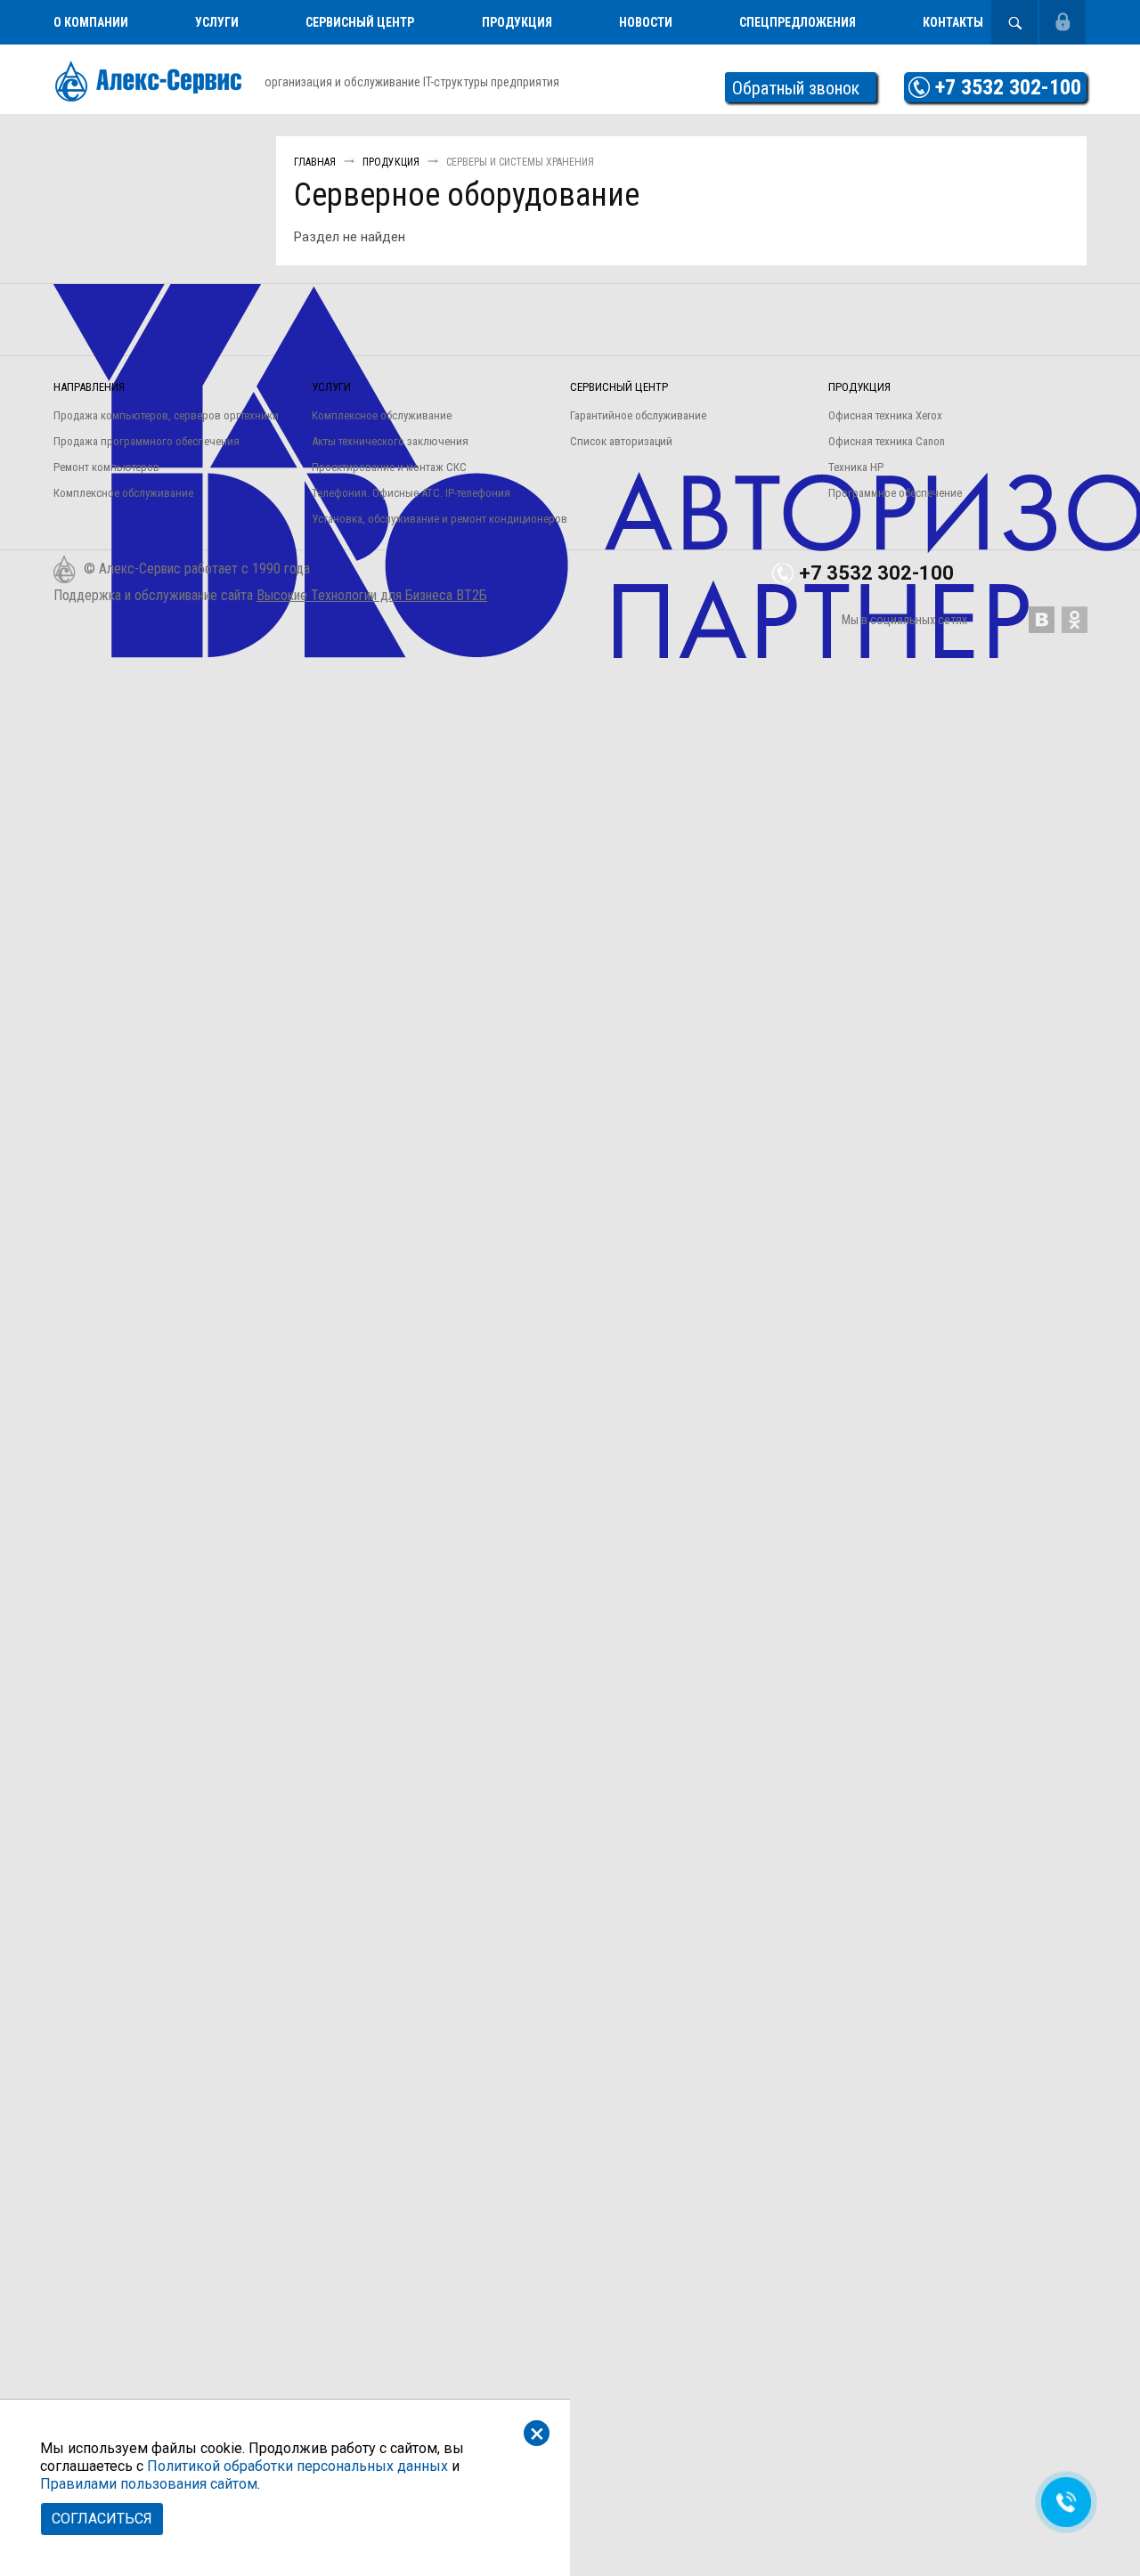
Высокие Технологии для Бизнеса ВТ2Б (372, 595)
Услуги (217, 22)
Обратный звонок (796, 88)
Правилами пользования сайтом (149, 2484)
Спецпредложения (798, 22)
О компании (91, 22)
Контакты (953, 22)
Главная (315, 162)
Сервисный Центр (360, 22)
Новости (646, 22)
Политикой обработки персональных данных (297, 2466)
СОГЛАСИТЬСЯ (102, 2519)
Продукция (517, 22)
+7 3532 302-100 (1008, 87)
